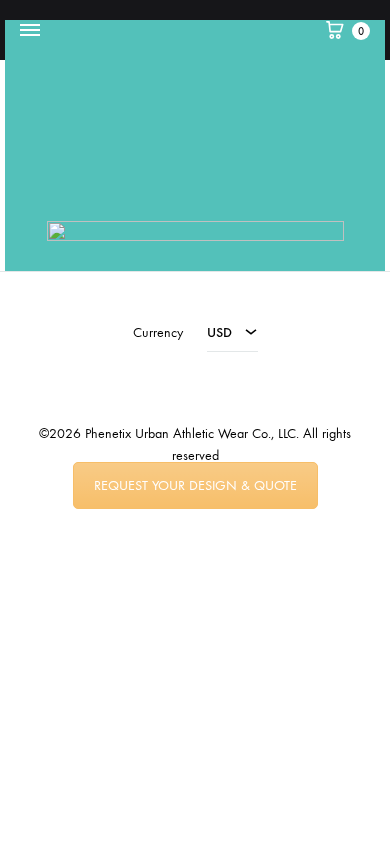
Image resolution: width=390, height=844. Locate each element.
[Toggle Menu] (30, 31)
